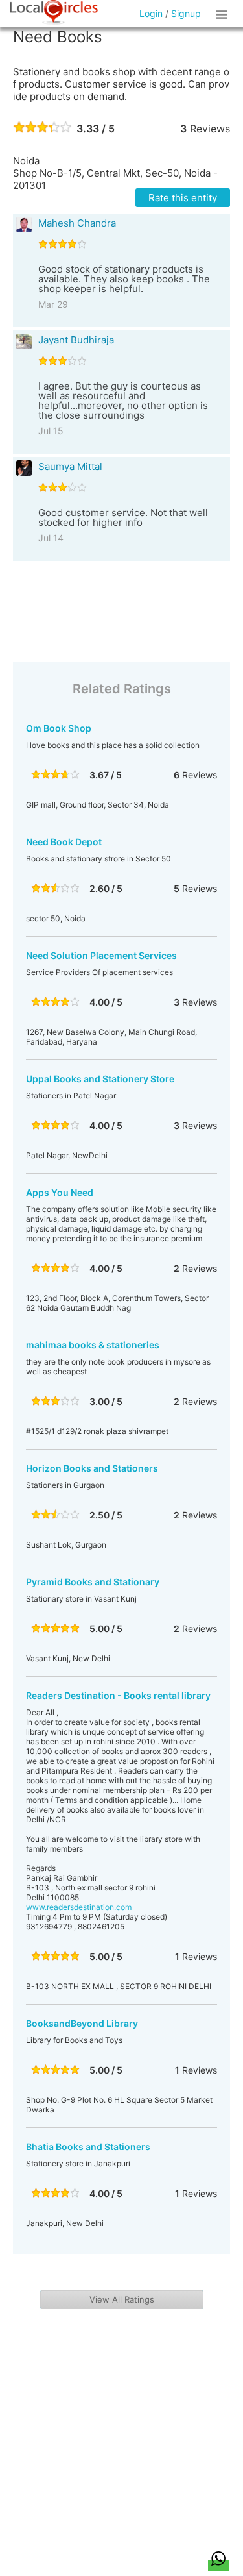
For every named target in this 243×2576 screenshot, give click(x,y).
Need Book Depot (64, 842)
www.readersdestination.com (79, 1907)
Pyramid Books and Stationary (93, 1582)
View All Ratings (122, 2299)
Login (151, 13)
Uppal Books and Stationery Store (100, 1079)
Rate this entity (183, 198)
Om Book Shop (59, 728)
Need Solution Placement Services (101, 955)
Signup (186, 13)
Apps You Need (60, 1192)
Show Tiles (224, 14)
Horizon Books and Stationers (92, 1468)
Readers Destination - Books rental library (118, 1695)
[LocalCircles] (54, 12)
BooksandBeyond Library (82, 2023)
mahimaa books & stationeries (93, 1345)
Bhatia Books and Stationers (88, 2147)
